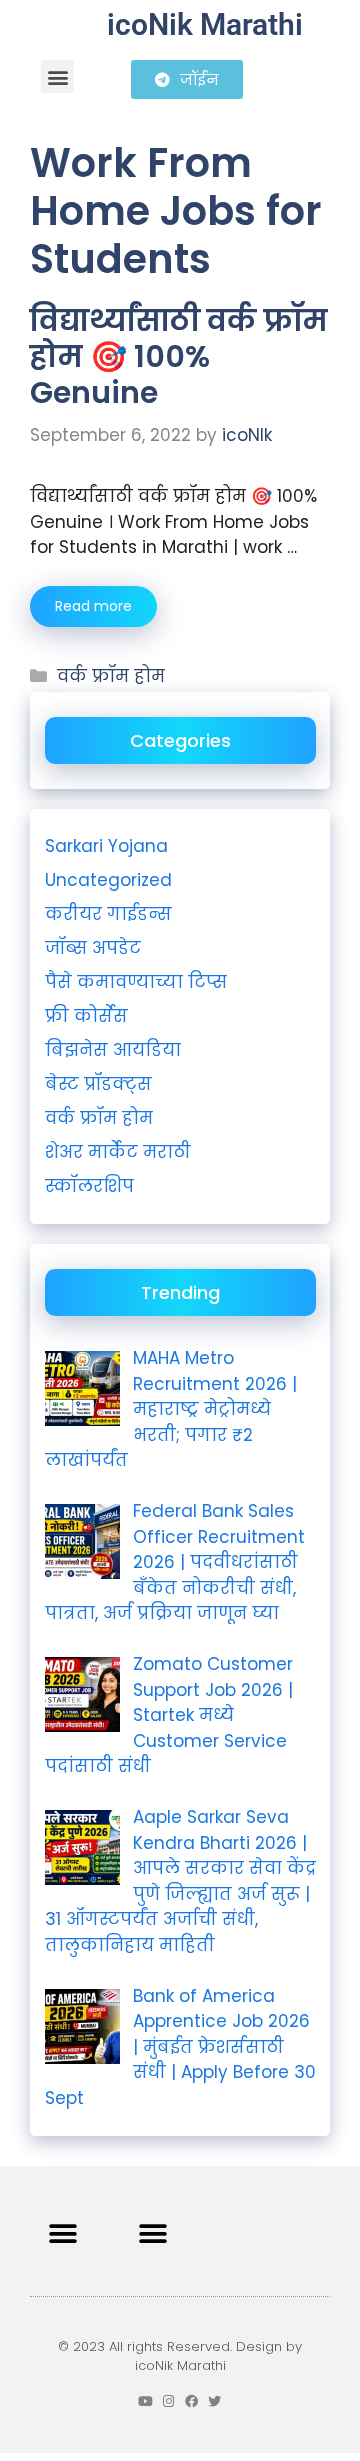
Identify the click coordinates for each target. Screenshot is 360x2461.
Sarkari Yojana (106, 846)
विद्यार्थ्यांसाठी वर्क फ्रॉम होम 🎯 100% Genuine (179, 356)
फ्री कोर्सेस (86, 1016)
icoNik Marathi (205, 24)
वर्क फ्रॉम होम (111, 676)
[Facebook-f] (191, 2401)
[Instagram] (168, 2401)
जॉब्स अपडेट (93, 948)
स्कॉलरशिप (89, 1186)
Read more (93, 606)
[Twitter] (214, 2401)
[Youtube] (145, 2401)
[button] (57, 76)
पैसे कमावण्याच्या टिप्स (136, 982)
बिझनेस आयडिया (113, 1050)
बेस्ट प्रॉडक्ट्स (98, 1084)
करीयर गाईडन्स (108, 914)
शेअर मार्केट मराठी (118, 1152)
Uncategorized (108, 880)
